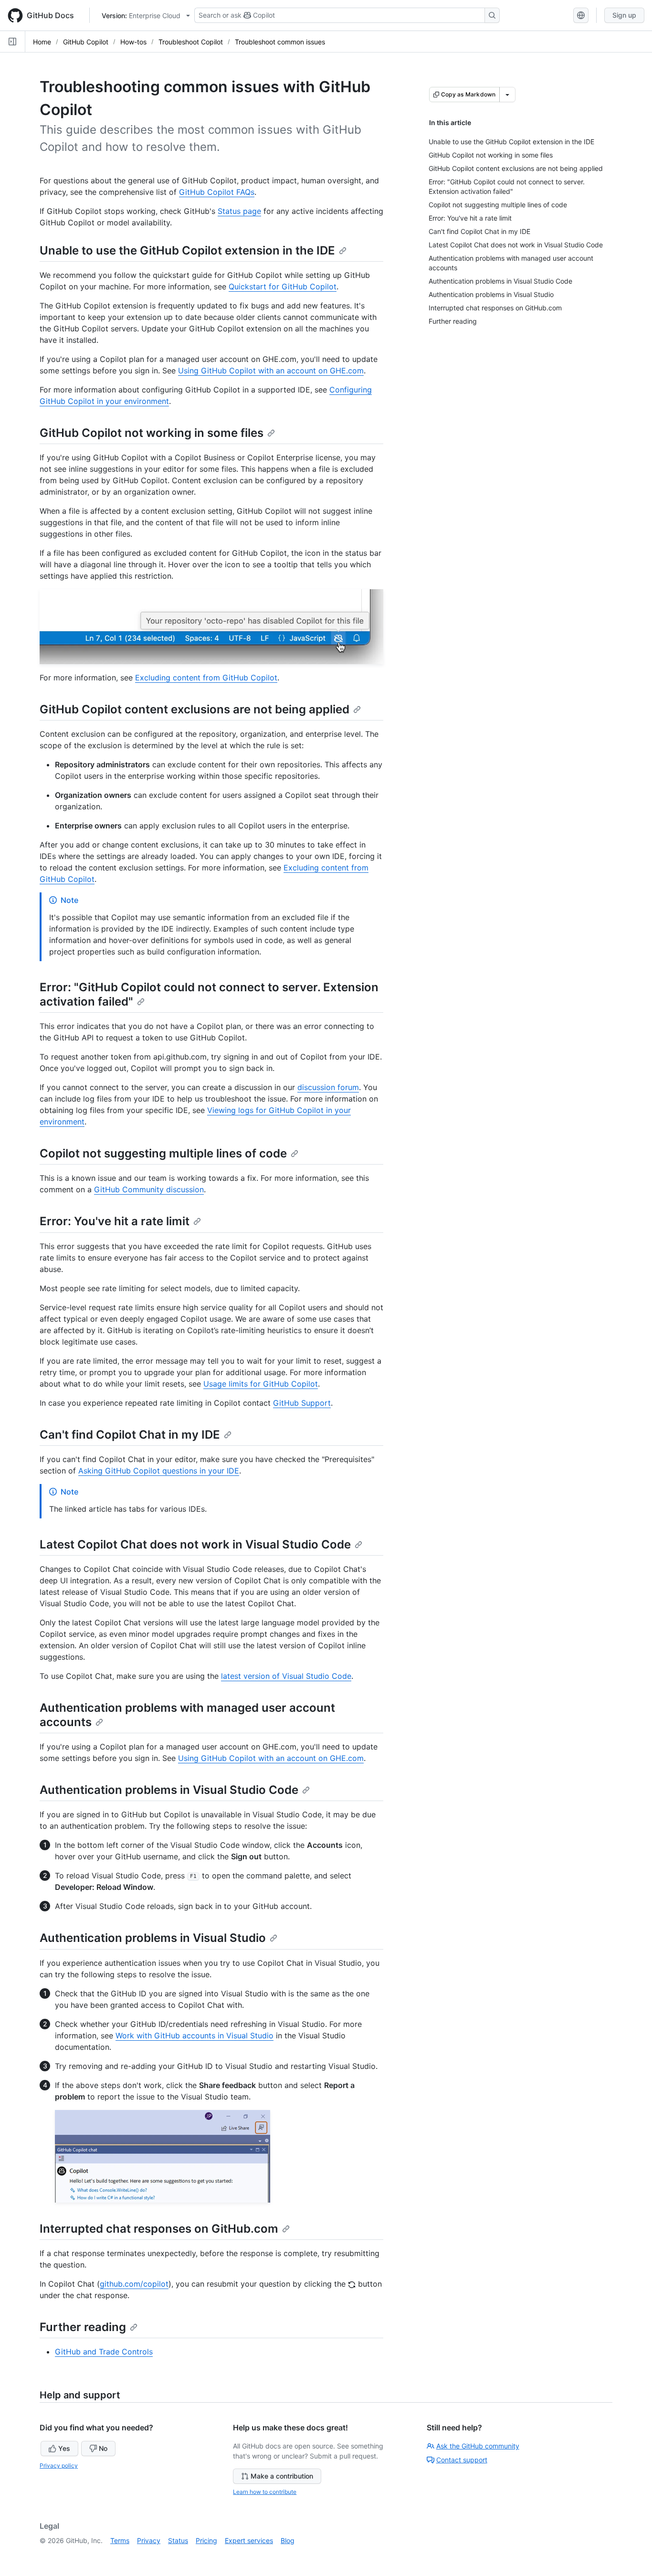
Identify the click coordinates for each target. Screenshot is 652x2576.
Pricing (206, 2540)
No (103, 2448)
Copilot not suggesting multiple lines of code (163, 1153)
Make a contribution (282, 2476)
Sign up (624, 15)
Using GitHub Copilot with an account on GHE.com (271, 371)
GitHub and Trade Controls (104, 2352)
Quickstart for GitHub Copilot (283, 286)
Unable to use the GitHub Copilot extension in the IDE (187, 250)
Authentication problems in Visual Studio (153, 1938)
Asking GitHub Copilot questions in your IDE (159, 1471)
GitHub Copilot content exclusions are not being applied (195, 709)
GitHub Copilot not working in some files (152, 433)
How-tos (133, 42)
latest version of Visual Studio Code (286, 1676)
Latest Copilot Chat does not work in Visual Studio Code (195, 1544)
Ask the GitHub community (478, 2446)
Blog (288, 2540)
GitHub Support (302, 1403)
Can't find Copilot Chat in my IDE (130, 1435)
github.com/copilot (134, 2284)
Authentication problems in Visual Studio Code (169, 1790)
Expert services (249, 2540)
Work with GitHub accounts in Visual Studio (195, 2035)
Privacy (149, 2540)
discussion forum (328, 1087)
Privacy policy (59, 2465)
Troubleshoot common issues (280, 42)
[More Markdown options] (507, 95)
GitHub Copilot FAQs (217, 192)
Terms (120, 2540)
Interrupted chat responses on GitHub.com (159, 2229)
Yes (64, 2448)
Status (178, 2540)
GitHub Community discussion (149, 1189)
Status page (239, 211)
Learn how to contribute (265, 2492)
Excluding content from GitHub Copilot (206, 678)
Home (42, 42)
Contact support (462, 2460)
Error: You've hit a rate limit (115, 1221)
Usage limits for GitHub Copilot (261, 1384)
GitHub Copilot (86, 42)
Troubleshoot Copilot (191, 42)
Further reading (83, 2327)
